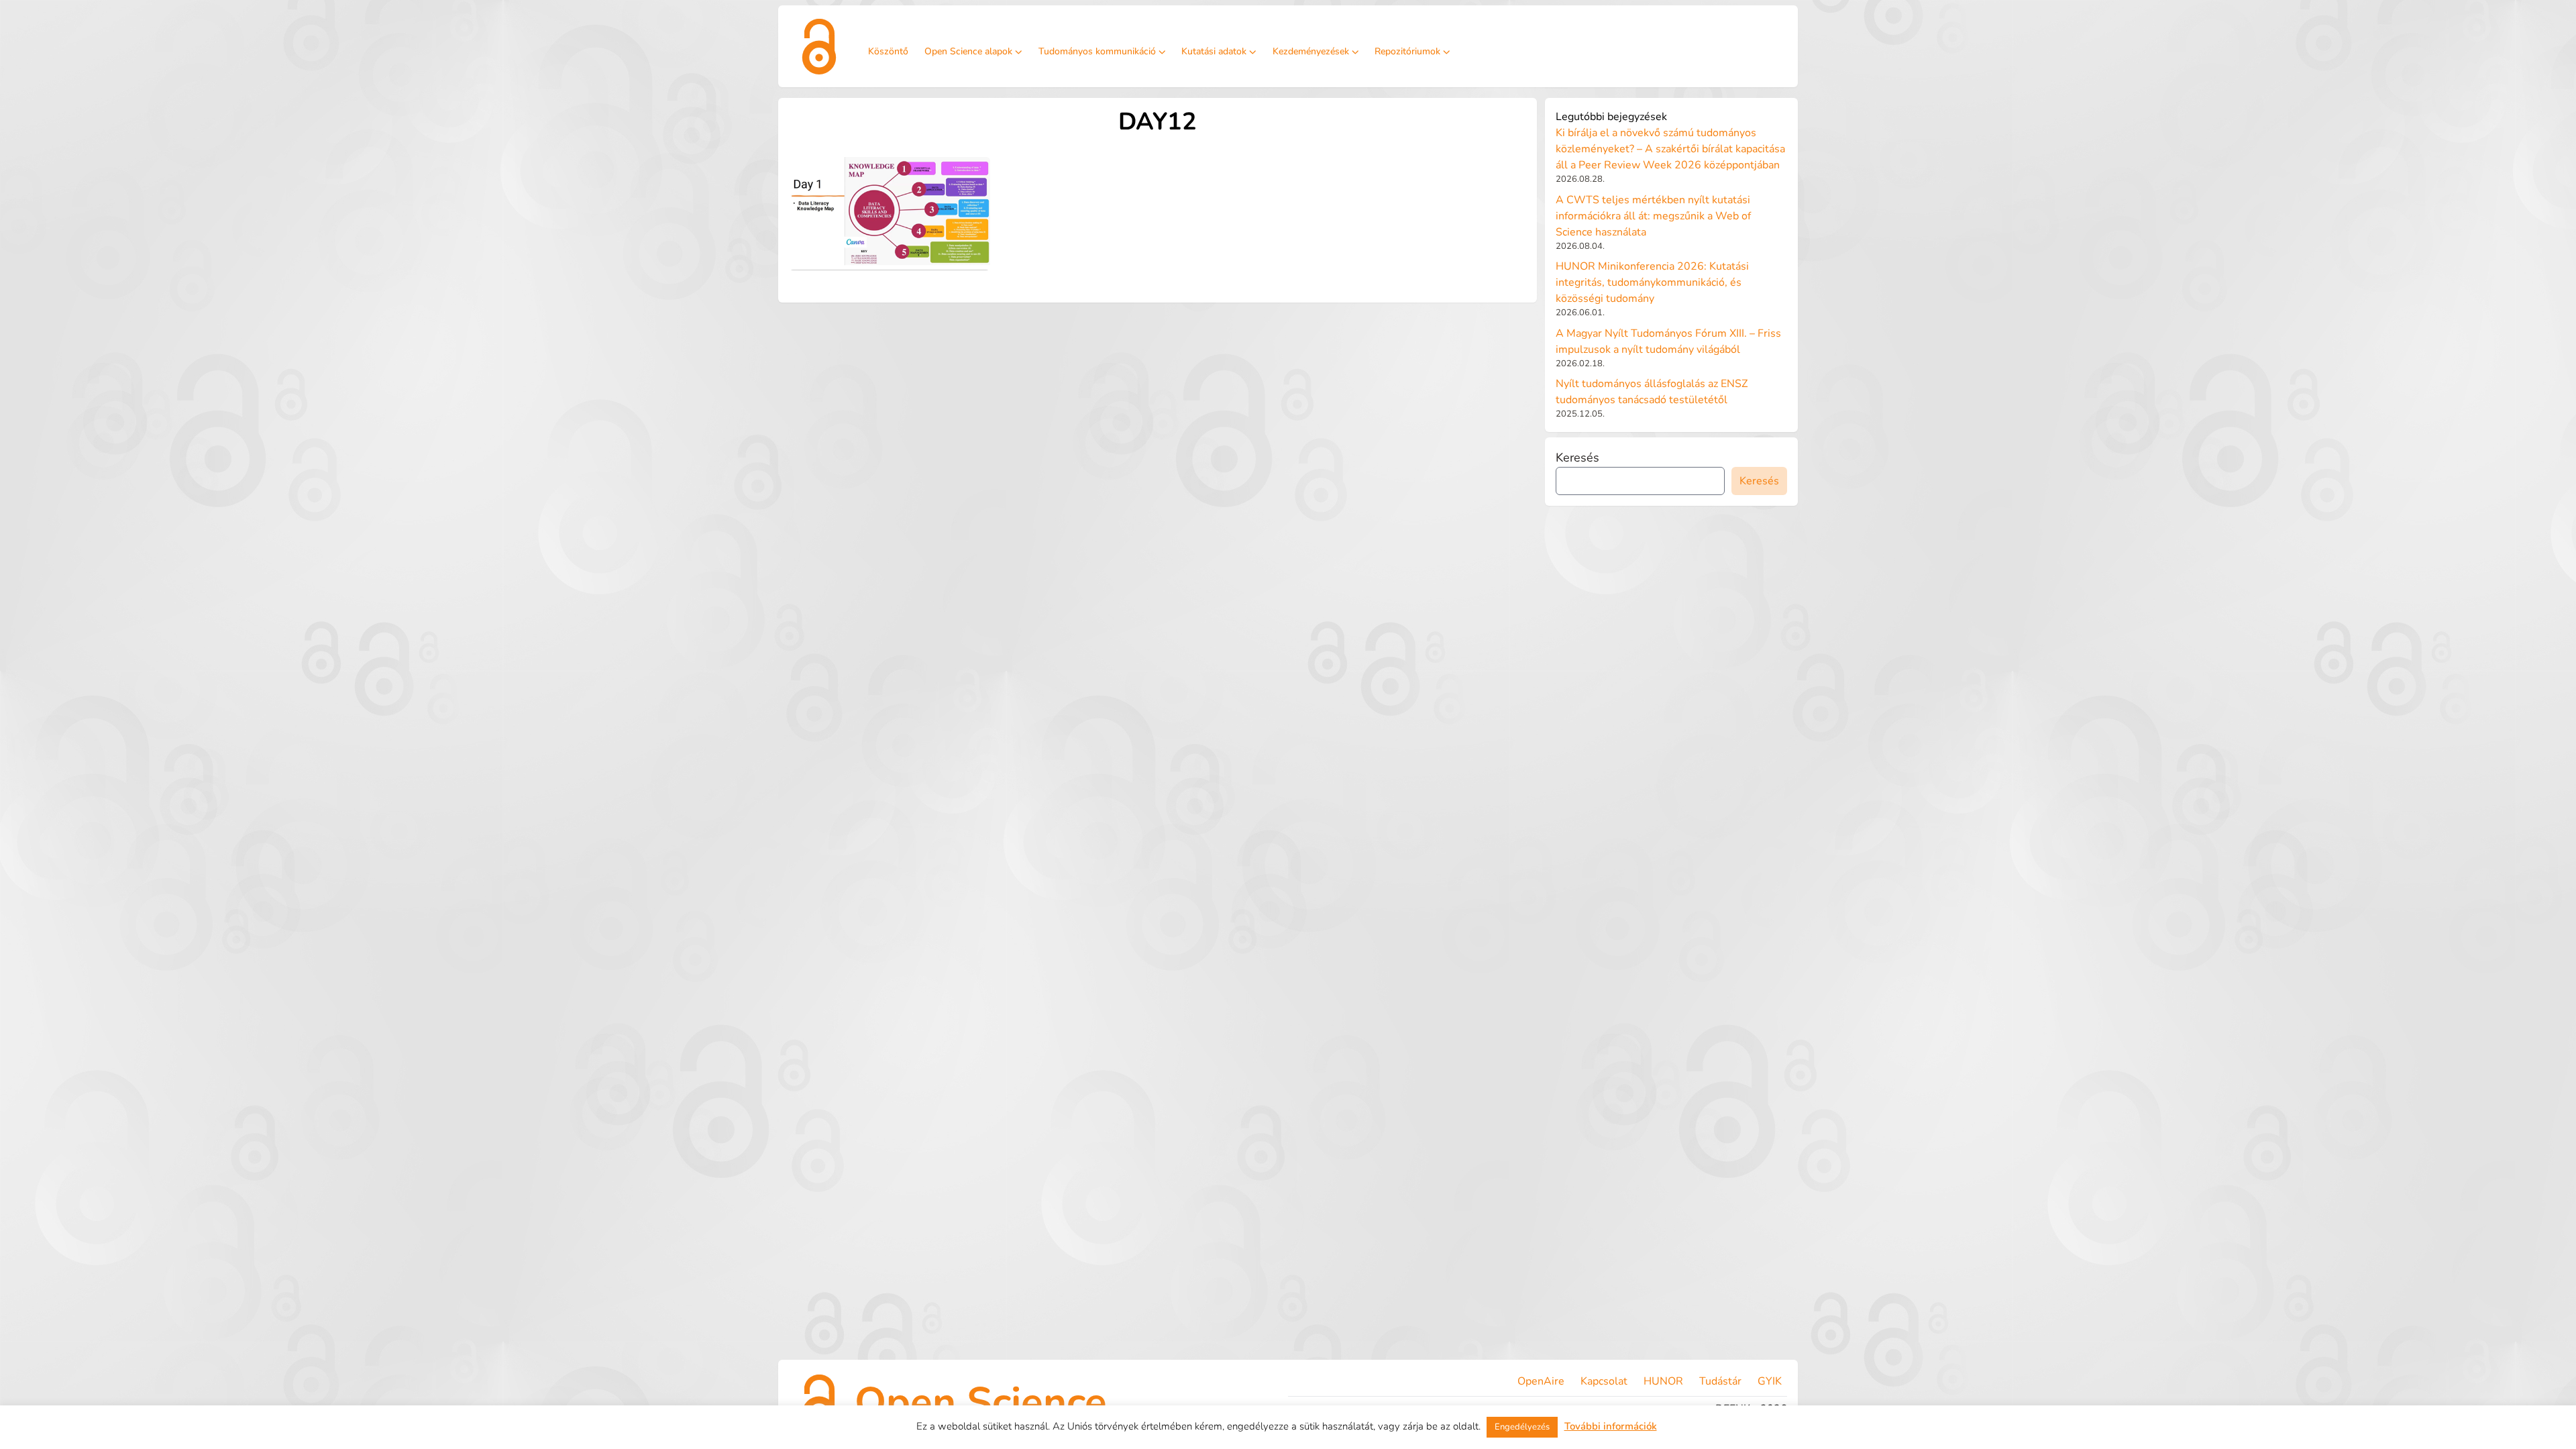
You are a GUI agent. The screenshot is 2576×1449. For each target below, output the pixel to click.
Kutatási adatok (1214, 51)
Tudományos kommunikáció (1097, 51)
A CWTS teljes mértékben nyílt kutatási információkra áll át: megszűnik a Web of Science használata (1653, 216)
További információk (1611, 1426)
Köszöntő (888, 51)
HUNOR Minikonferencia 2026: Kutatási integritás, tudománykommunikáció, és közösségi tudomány (1652, 282)
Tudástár (1720, 1381)
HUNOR (1663, 1381)
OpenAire (1541, 1381)
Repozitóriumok (1407, 51)
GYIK (1770, 1381)
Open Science (981, 1402)
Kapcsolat (1604, 1381)
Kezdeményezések (1311, 51)
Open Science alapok (968, 51)
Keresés (1577, 458)
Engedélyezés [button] (1522, 1427)
